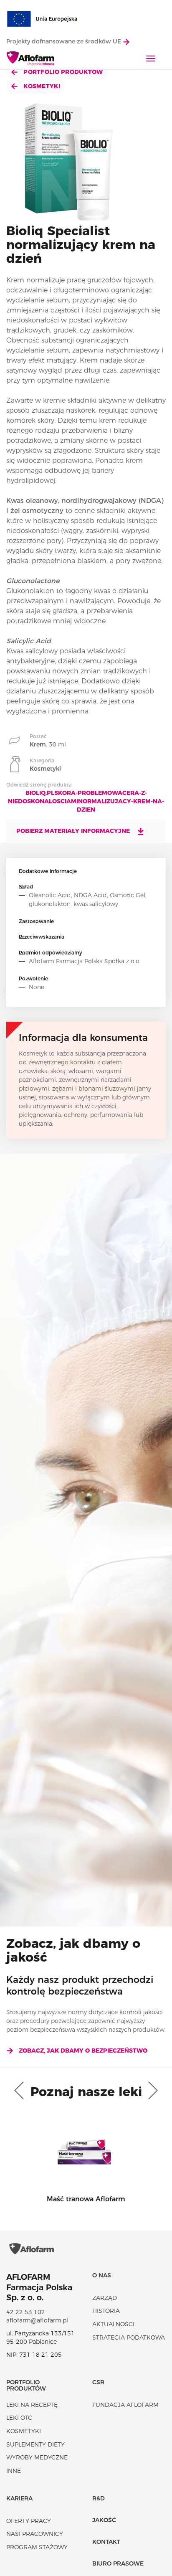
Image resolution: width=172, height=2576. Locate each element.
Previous (21, 2091)
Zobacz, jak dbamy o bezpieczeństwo (83, 2051)
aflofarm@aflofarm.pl (37, 2320)
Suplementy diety (35, 2444)
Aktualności (113, 2324)
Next (151, 2091)
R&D (99, 2498)
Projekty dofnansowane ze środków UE (64, 41)
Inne (14, 2471)
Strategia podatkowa (129, 2337)
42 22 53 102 (26, 2312)
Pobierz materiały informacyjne (74, 831)
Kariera (19, 2498)
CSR (98, 2382)
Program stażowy (37, 2547)
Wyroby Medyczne (37, 2457)
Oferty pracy (29, 2521)
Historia (106, 2311)
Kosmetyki (41, 86)
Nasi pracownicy (35, 2534)
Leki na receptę (32, 2405)
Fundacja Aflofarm (125, 2405)
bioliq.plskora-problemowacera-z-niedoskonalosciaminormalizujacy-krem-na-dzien (86, 801)
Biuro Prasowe (118, 2563)
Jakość (104, 2520)
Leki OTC (19, 2418)
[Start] (31, 59)
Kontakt (106, 2542)
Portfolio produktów (62, 72)
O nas (102, 2275)
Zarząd (105, 2298)
